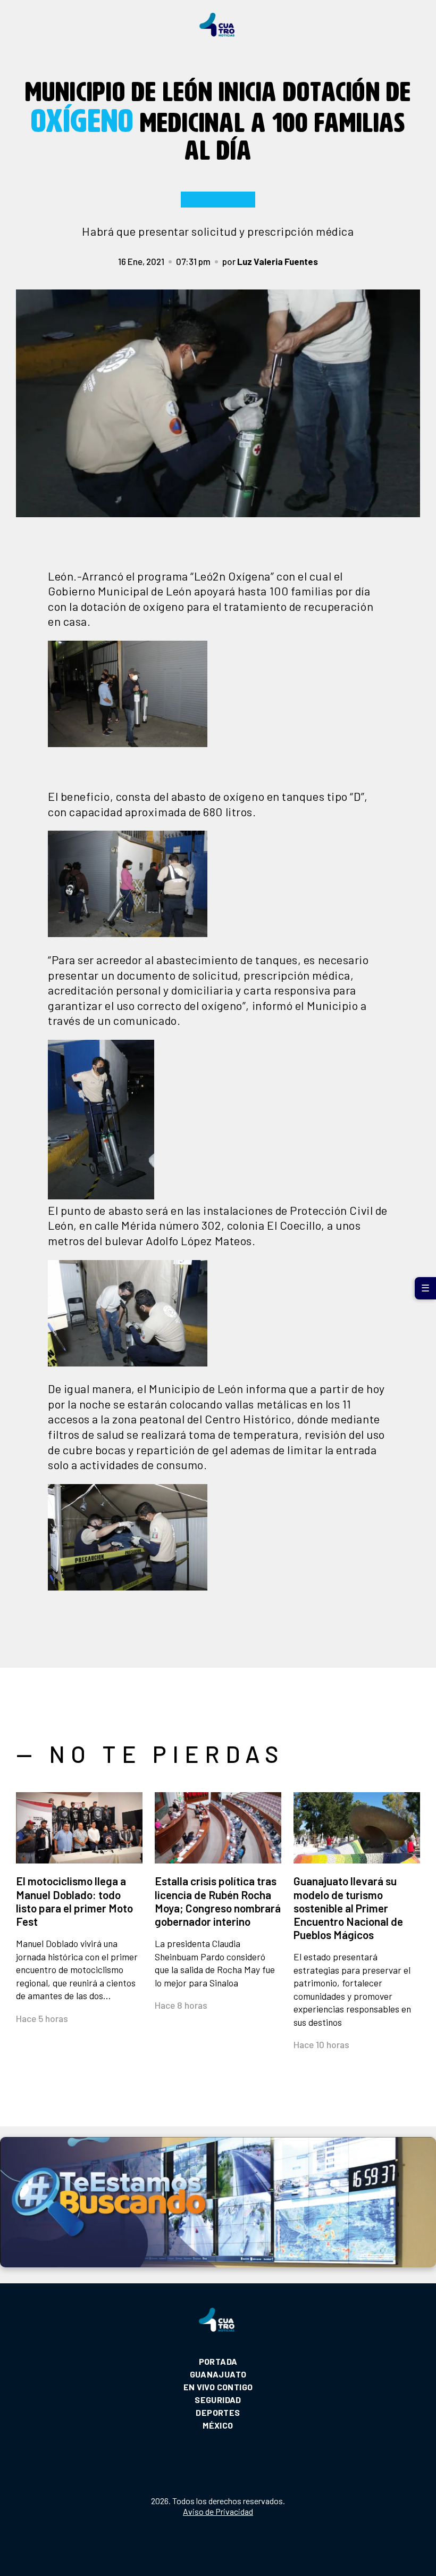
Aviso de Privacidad (218, 2511)
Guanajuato (218, 2374)
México (218, 2425)
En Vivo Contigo (218, 2387)
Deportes (218, 2412)
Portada (218, 2361)
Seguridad (218, 2400)
